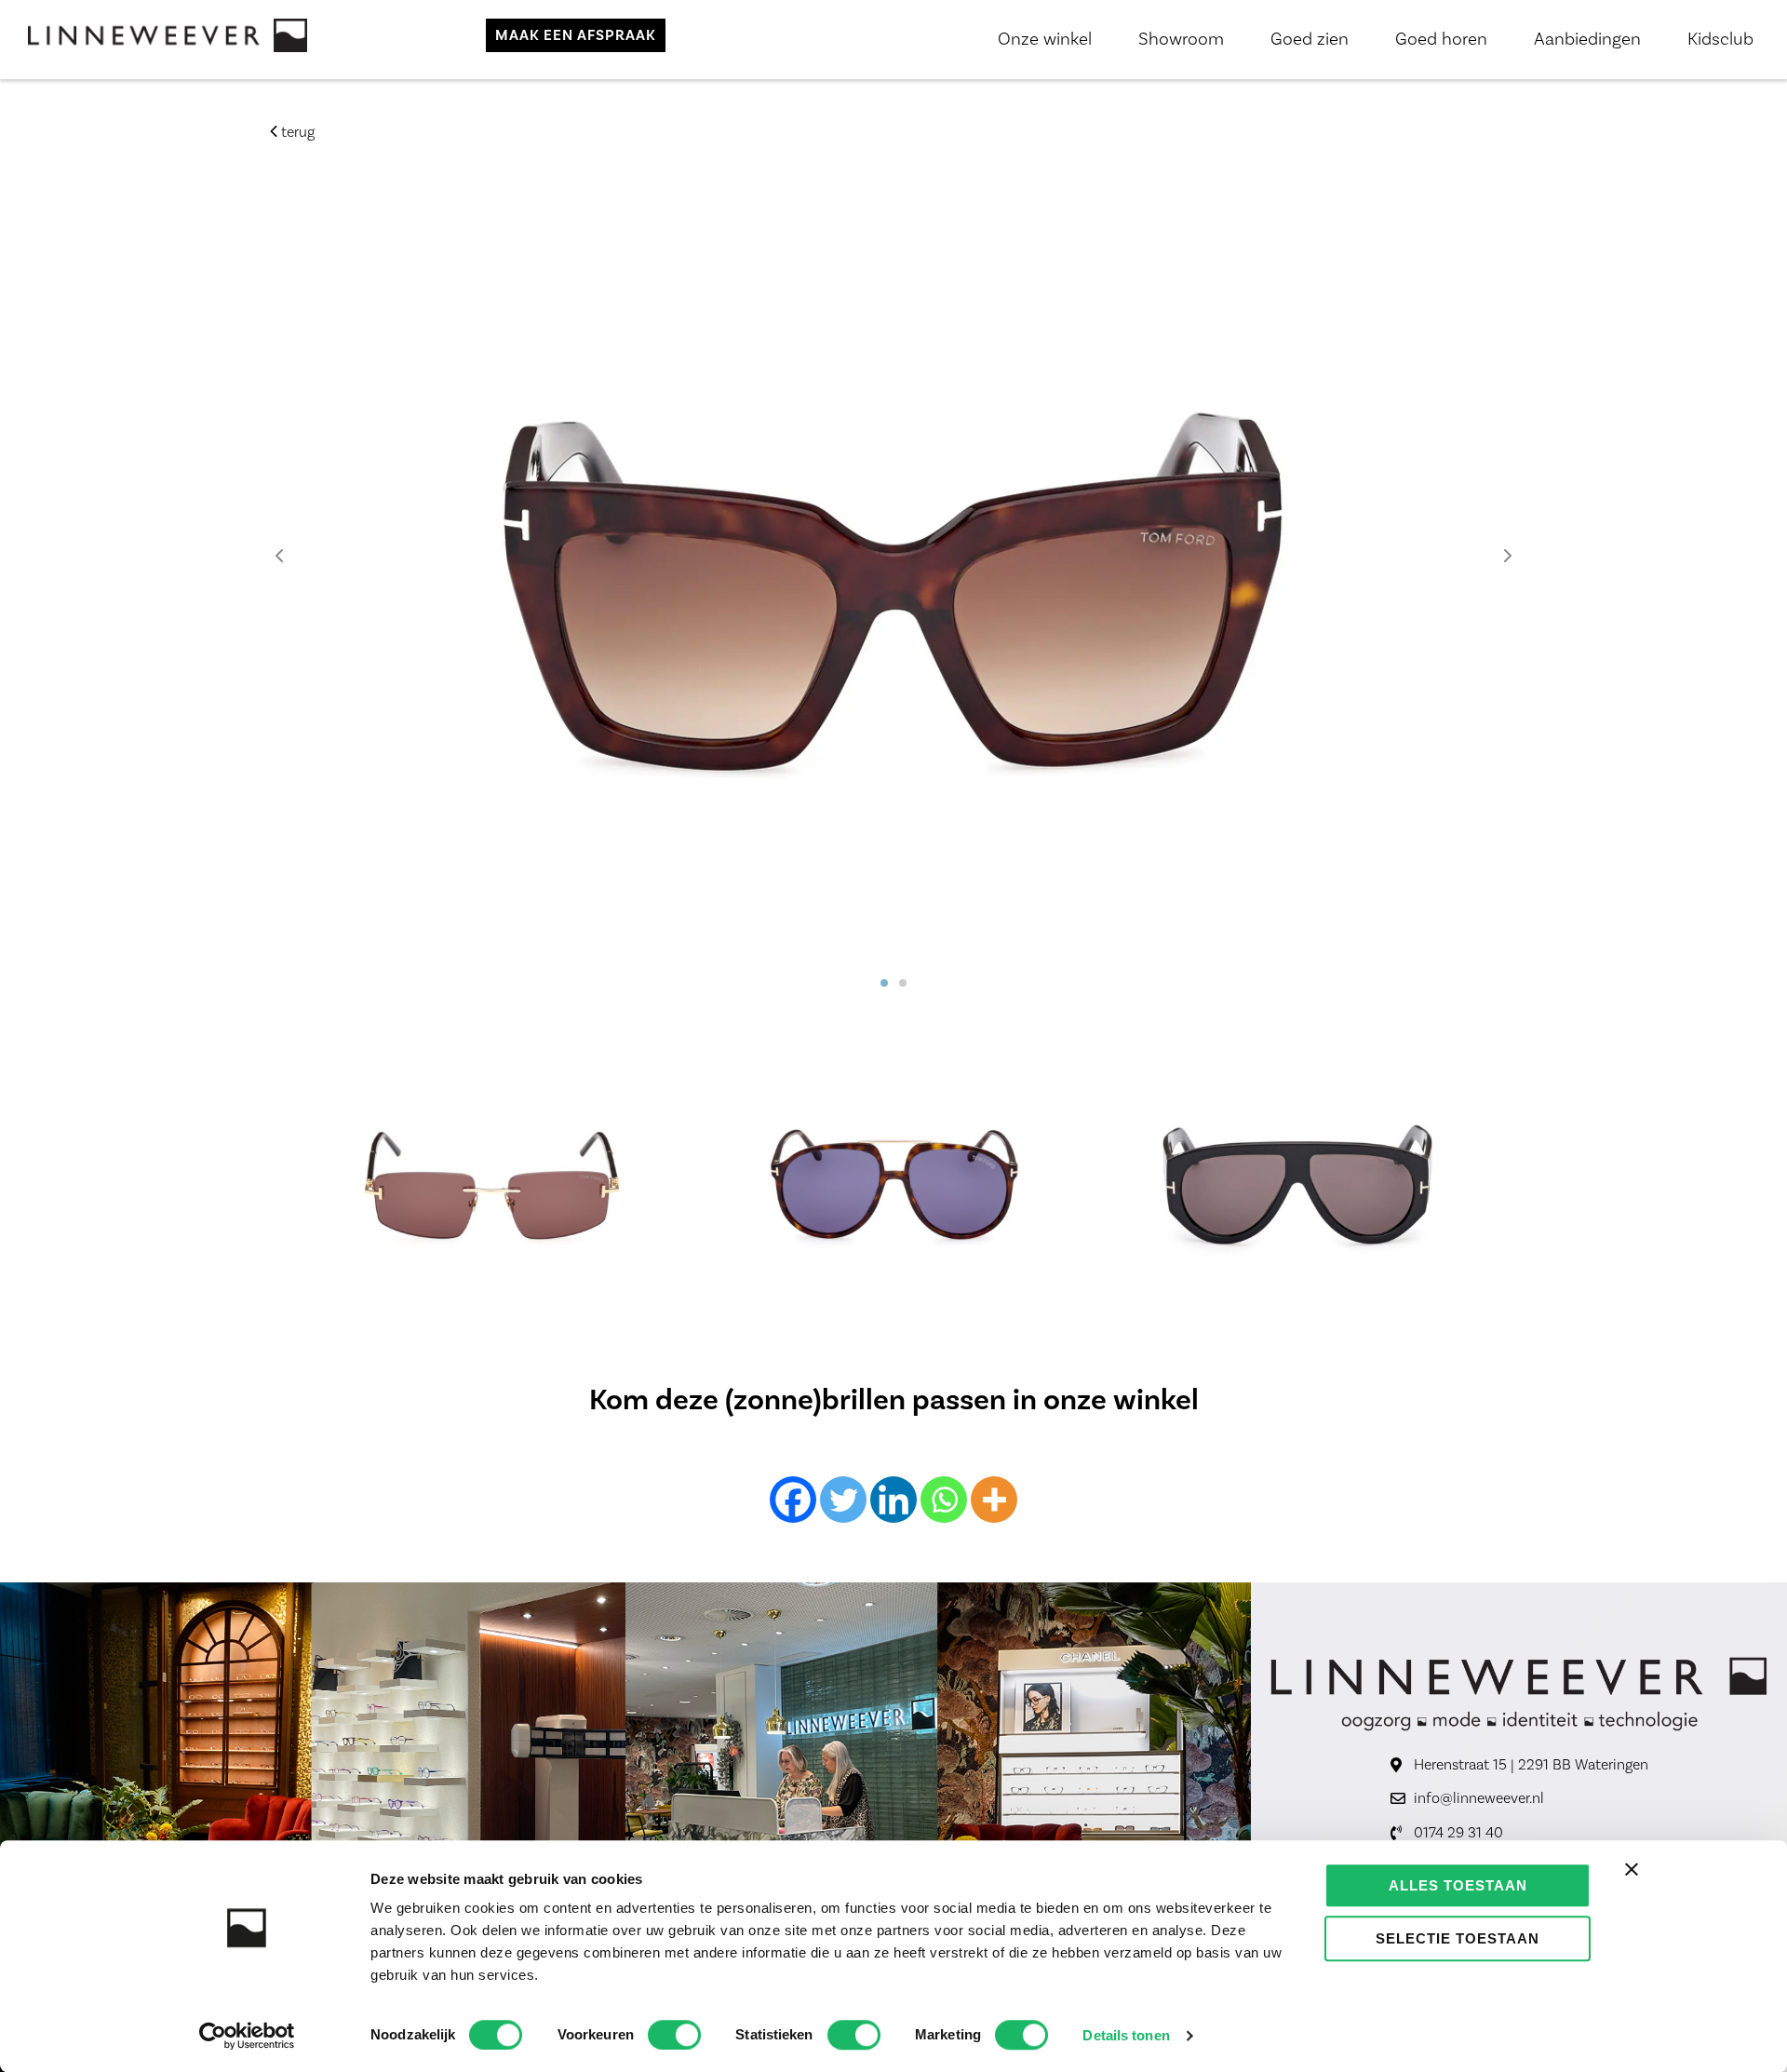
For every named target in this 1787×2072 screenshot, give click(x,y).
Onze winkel (1045, 39)
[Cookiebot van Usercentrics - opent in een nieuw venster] (247, 2036)
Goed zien (1310, 39)
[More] (994, 1500)
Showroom (1181, 39)
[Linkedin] (893, 1500)
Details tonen (1126, 2035)
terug (296, 132)
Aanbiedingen (1587, 39)
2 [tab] (903, 983)
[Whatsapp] (944, 1500)
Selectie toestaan (1458, 1938)
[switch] (674, 2035)
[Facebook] (793, 1500)
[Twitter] (843, 1500)
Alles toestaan (1458, 1885)
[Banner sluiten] (1632, 1869)
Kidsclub (1720, 39)
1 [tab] (884, 983)
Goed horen (1441, 39)
